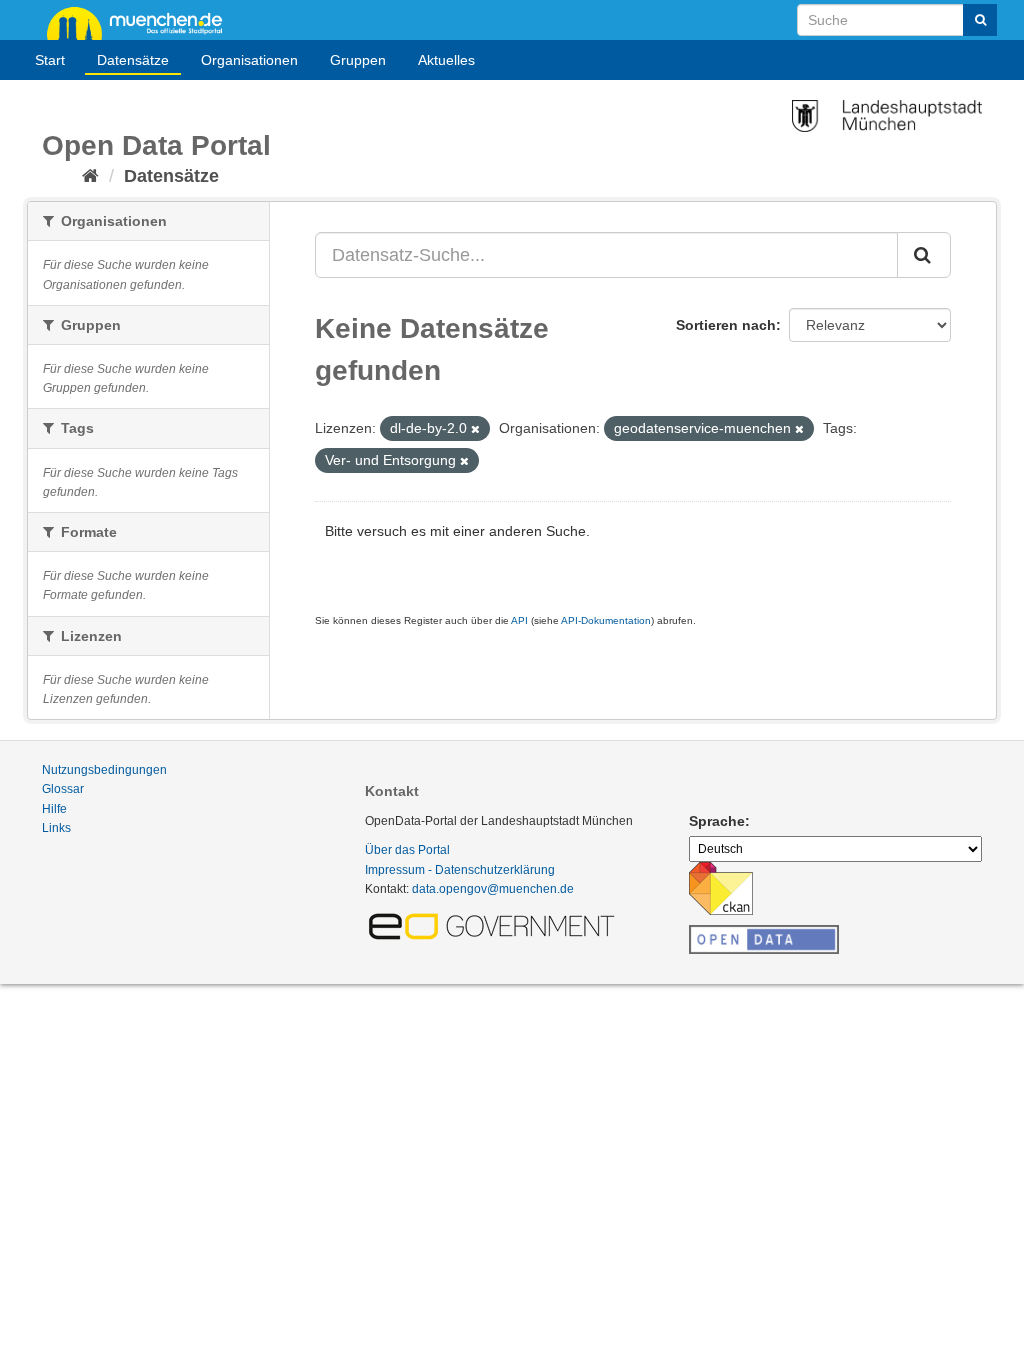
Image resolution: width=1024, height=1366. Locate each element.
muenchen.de (142, 22)
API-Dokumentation (606, 620)
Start (50, 60)
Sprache (717, 821)
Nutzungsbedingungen (104, 770)
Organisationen (249, 60)
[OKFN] (764, 934)
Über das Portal (407, 850)
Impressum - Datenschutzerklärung (460, 870)
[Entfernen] (475, 429)
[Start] (90, 176)
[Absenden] (980, 20)
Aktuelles (446, 60)
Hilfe (54, 809)
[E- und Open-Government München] (495, 925)
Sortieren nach (726, 325)
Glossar (63, 789)
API (519, 620)
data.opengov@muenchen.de (493, 889)
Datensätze (133, 60)
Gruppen (358, 60)
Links (56, 828)
